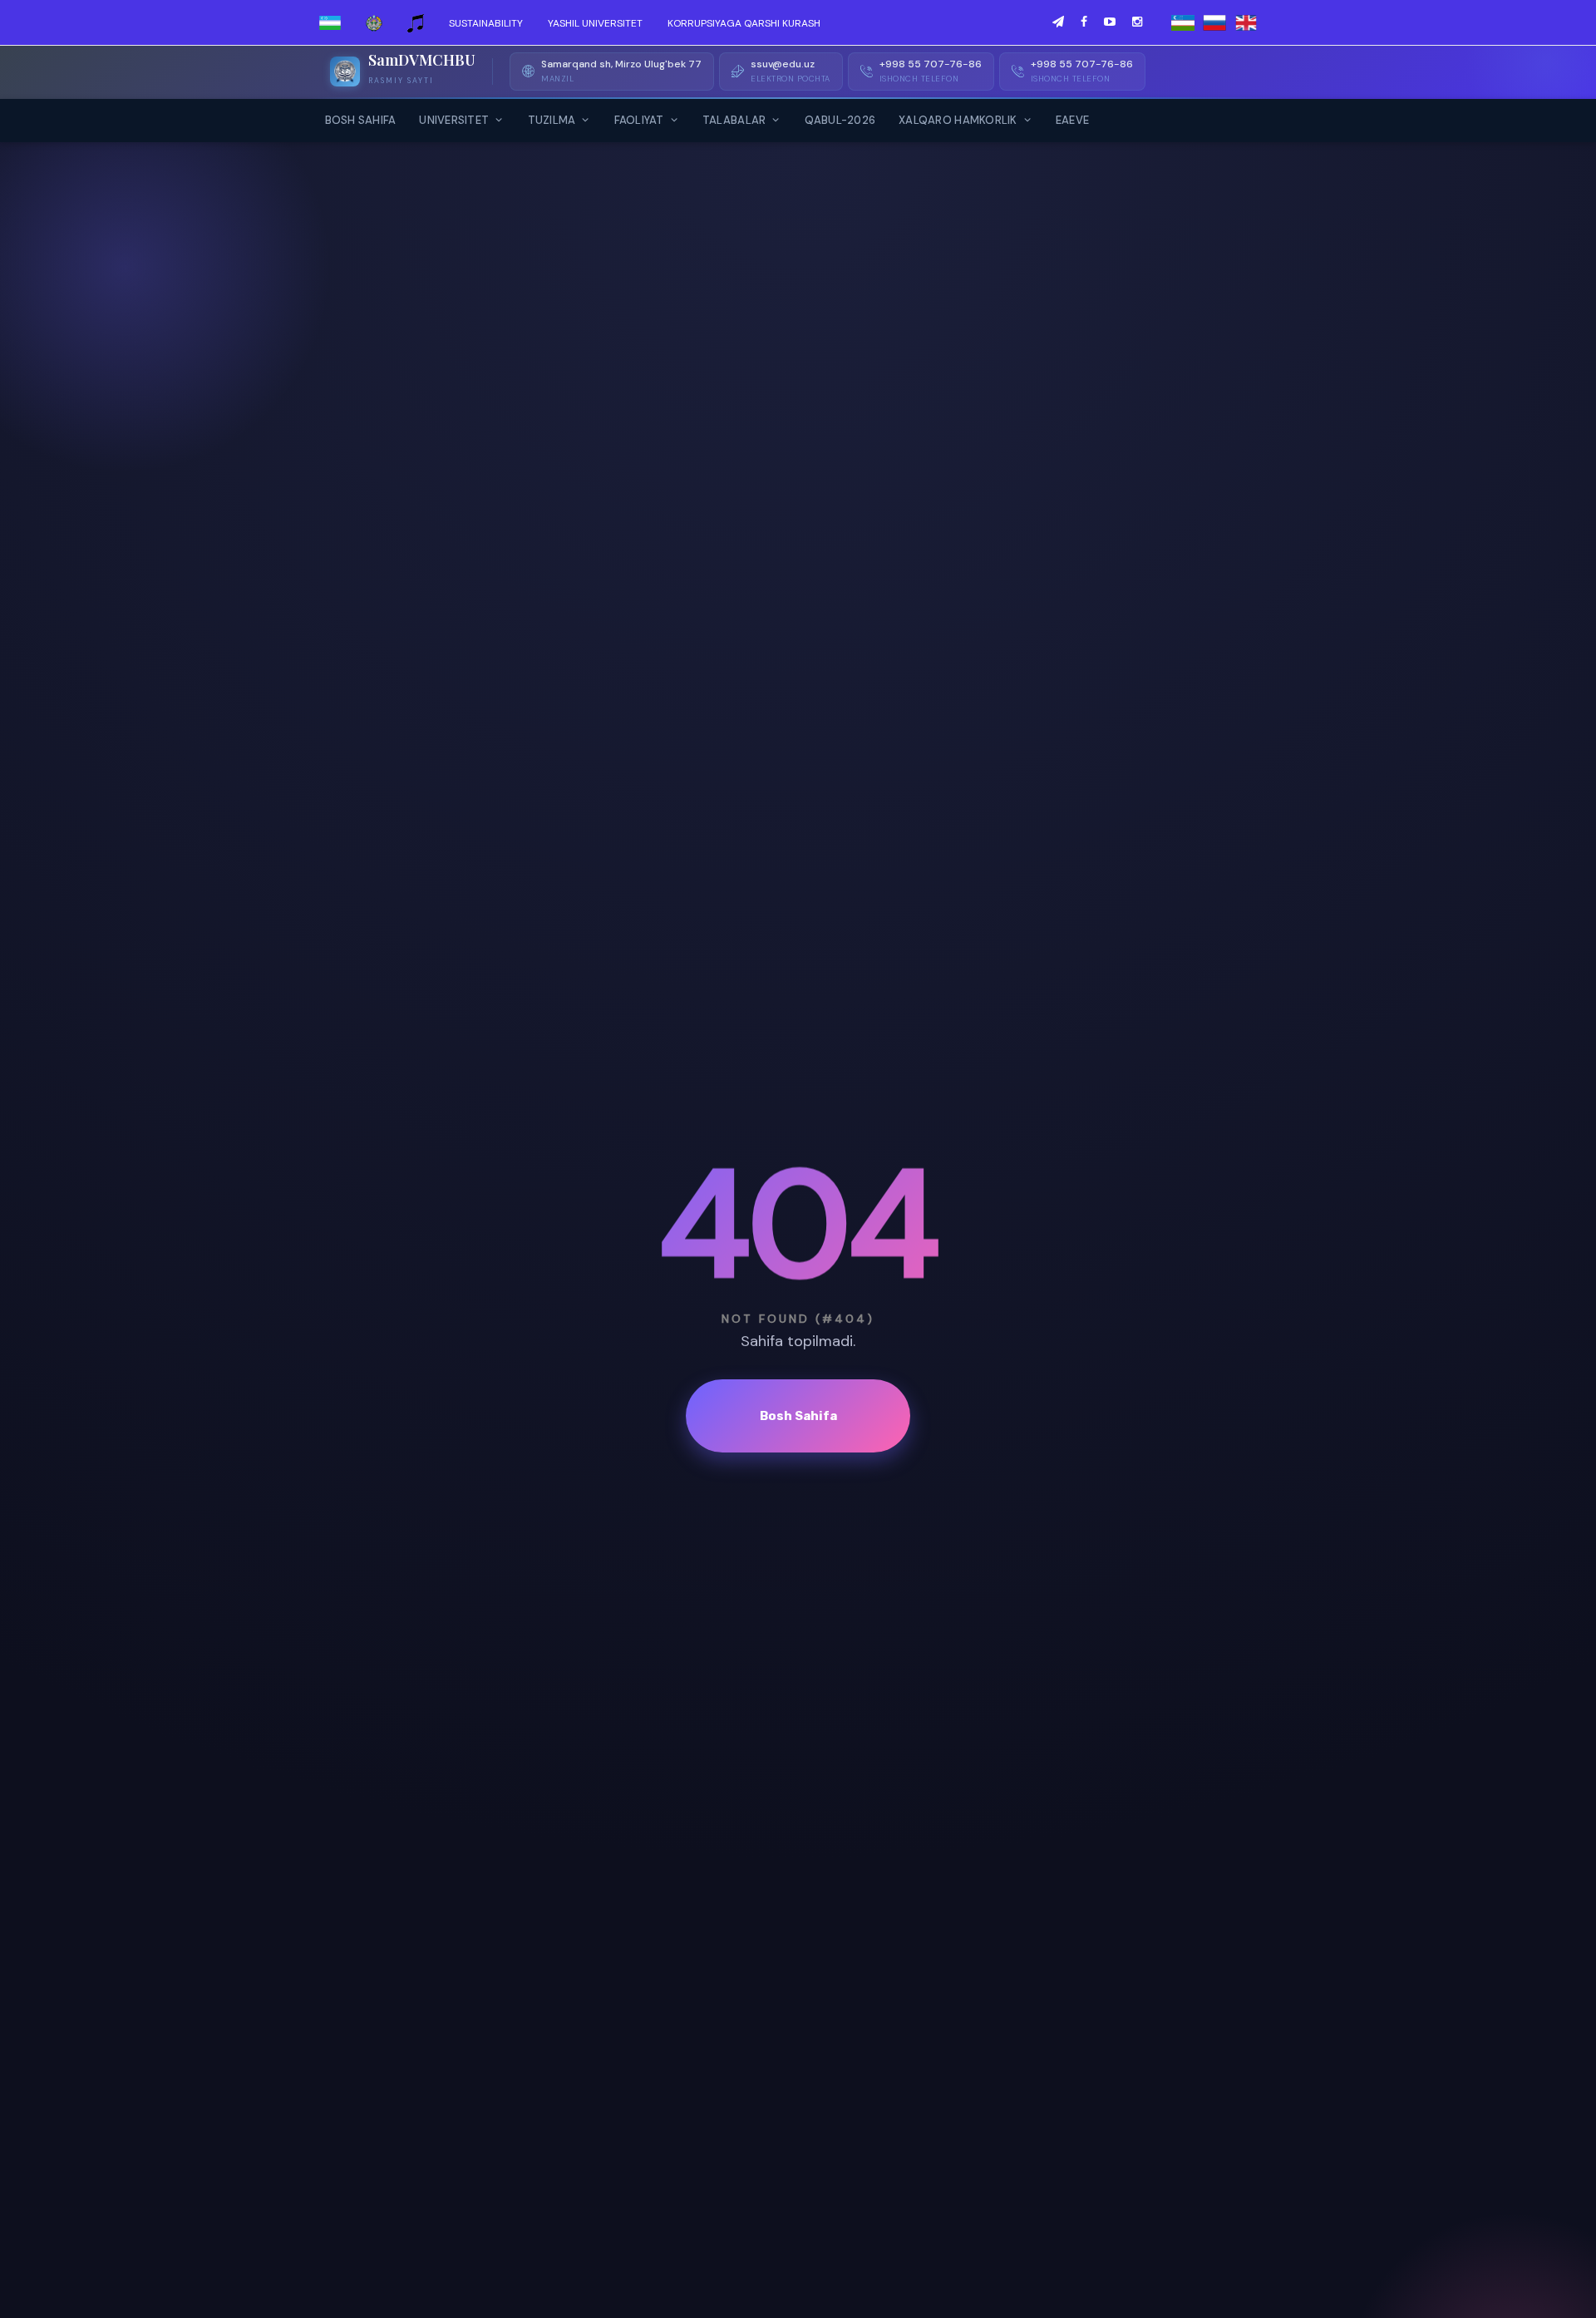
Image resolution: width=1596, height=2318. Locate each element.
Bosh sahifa (798, 1416)
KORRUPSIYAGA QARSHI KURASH (744, 23)
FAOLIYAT (639, 120)
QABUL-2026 (840, 120)
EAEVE (1072, 120)
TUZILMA (552, 120)
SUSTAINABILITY (486, 23)
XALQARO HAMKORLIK (958, 120)
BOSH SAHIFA (361, 120)
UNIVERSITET (454, 120)
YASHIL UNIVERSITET (595, 23)
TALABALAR (734, 120)
